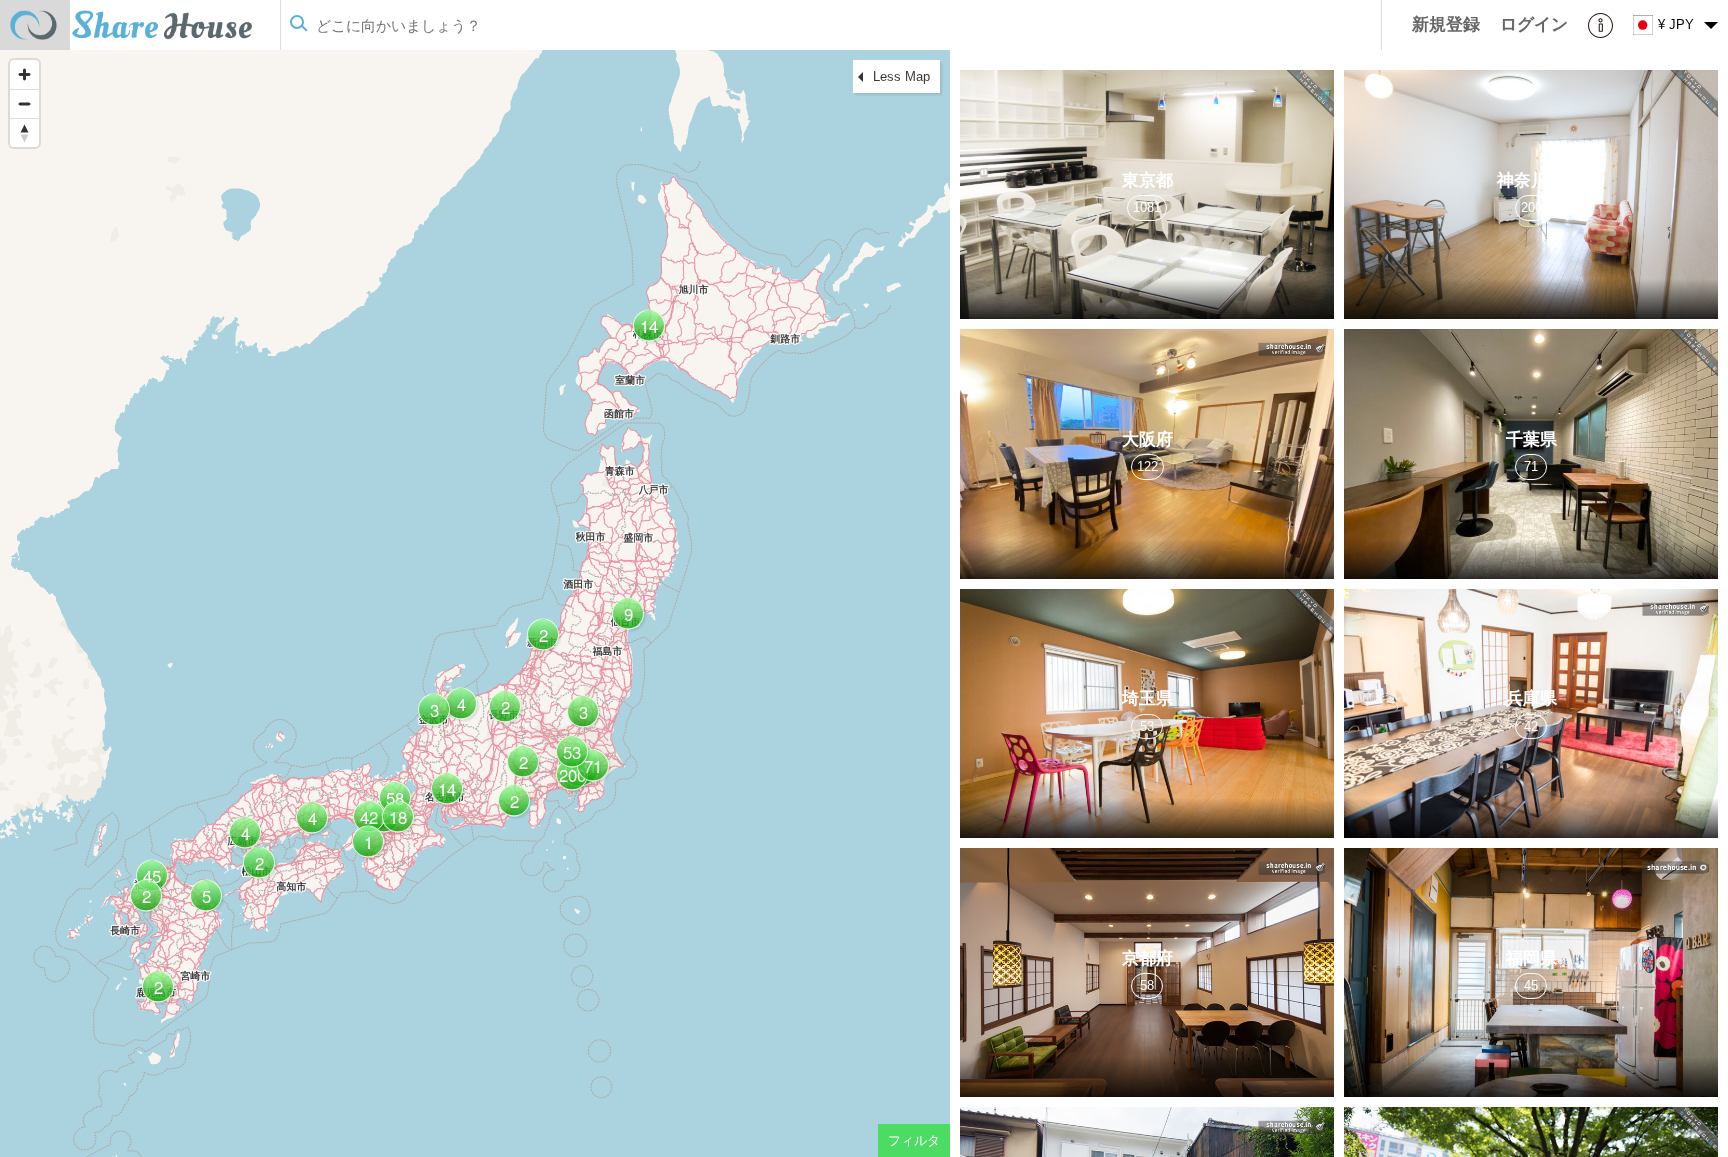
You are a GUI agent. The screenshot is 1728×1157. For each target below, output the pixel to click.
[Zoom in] (24, 74)
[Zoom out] (24, 103)
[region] (475, 603)
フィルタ (914, 1140)
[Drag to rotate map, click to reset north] (24, 132)
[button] (591, 773)
